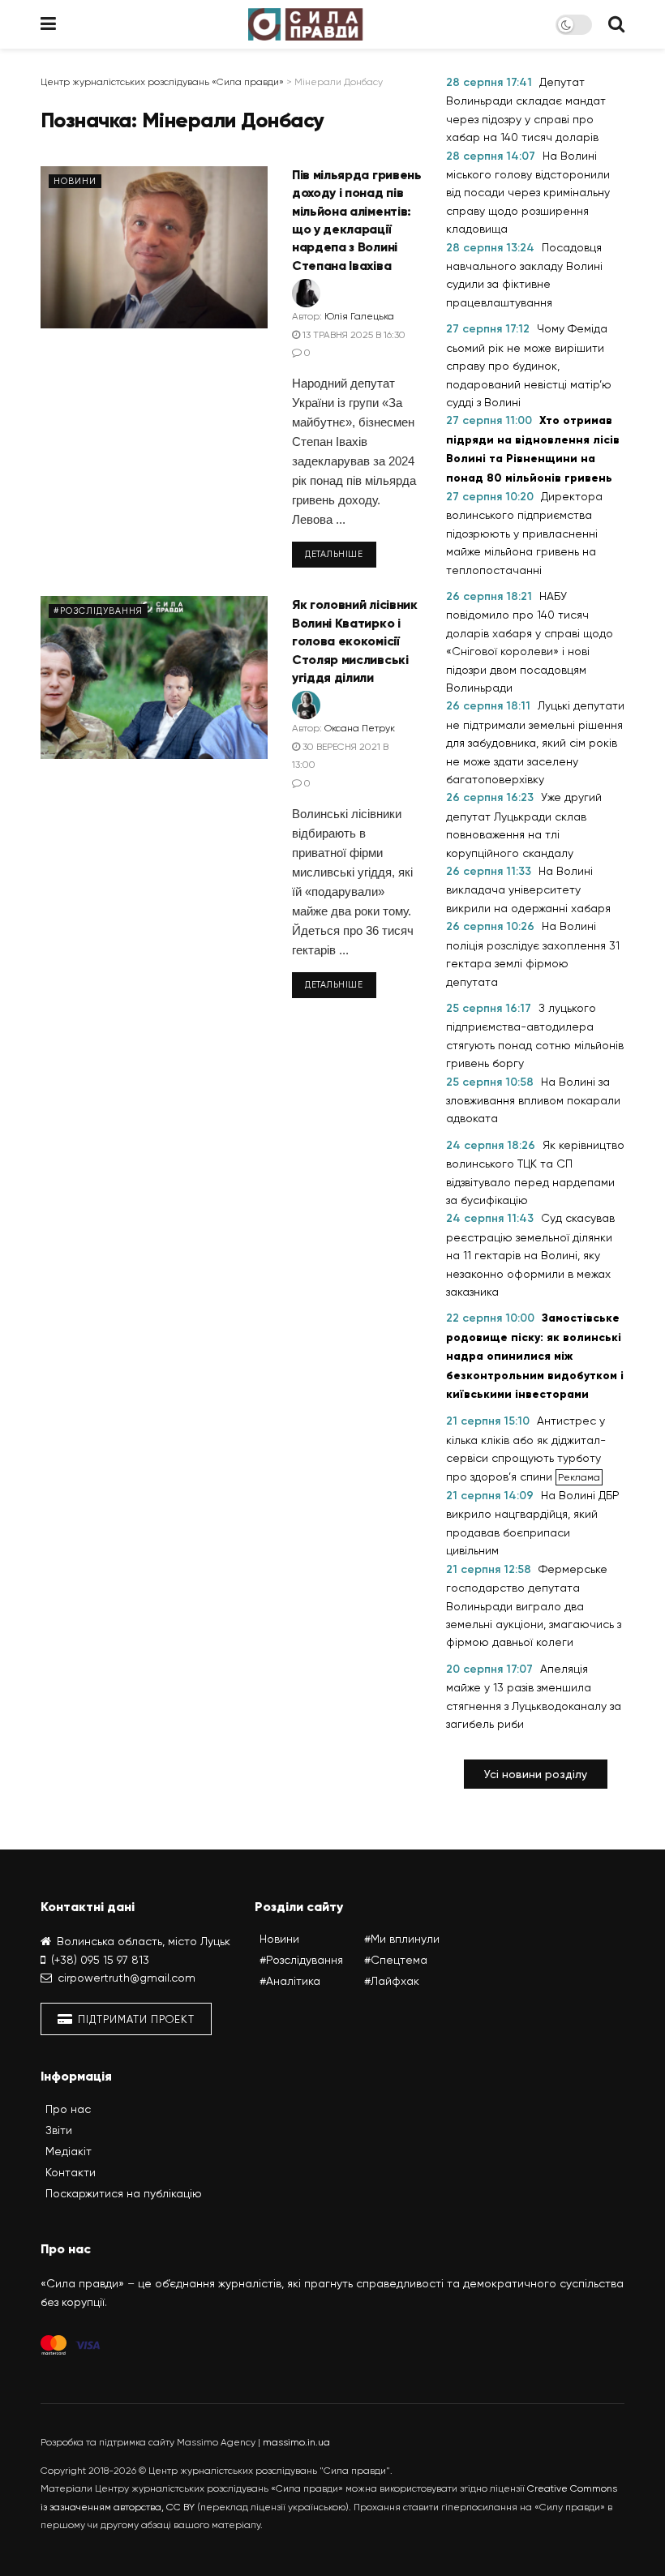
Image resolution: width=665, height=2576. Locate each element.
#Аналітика (290, 1981)
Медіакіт (69, 2151)
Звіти (59, 2130)
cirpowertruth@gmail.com (127, 1978)
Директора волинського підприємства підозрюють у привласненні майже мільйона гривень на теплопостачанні (524, 533)
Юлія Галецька (359, 316)
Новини (75, 181)
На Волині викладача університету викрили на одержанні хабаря (528, 889)
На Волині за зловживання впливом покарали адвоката (533, 1100)
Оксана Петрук (360, 728)
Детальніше (334, 554)
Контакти (71, 2172)
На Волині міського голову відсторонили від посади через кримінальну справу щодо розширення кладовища (528, 193)
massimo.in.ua (296, 2442)
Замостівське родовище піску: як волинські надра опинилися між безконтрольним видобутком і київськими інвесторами (535, 1356)
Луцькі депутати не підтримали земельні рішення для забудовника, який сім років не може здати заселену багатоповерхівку (535, 742)
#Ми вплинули (402, 1939)
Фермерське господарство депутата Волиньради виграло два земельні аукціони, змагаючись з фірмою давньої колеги (534, 1606)
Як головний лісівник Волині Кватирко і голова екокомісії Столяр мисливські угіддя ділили (355, 641)
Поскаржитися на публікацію (124, 2193)
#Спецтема (396, 1960)
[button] (536, 1774)
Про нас (68, 2109)
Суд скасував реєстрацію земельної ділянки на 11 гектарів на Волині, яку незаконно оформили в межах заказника (530, 1255)
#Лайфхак (392, 1981)
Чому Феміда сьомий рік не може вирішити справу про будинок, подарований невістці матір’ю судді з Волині (529, 365)
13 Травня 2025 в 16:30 (353, 335)
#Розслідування (98, 611)
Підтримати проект (135, 2019)
